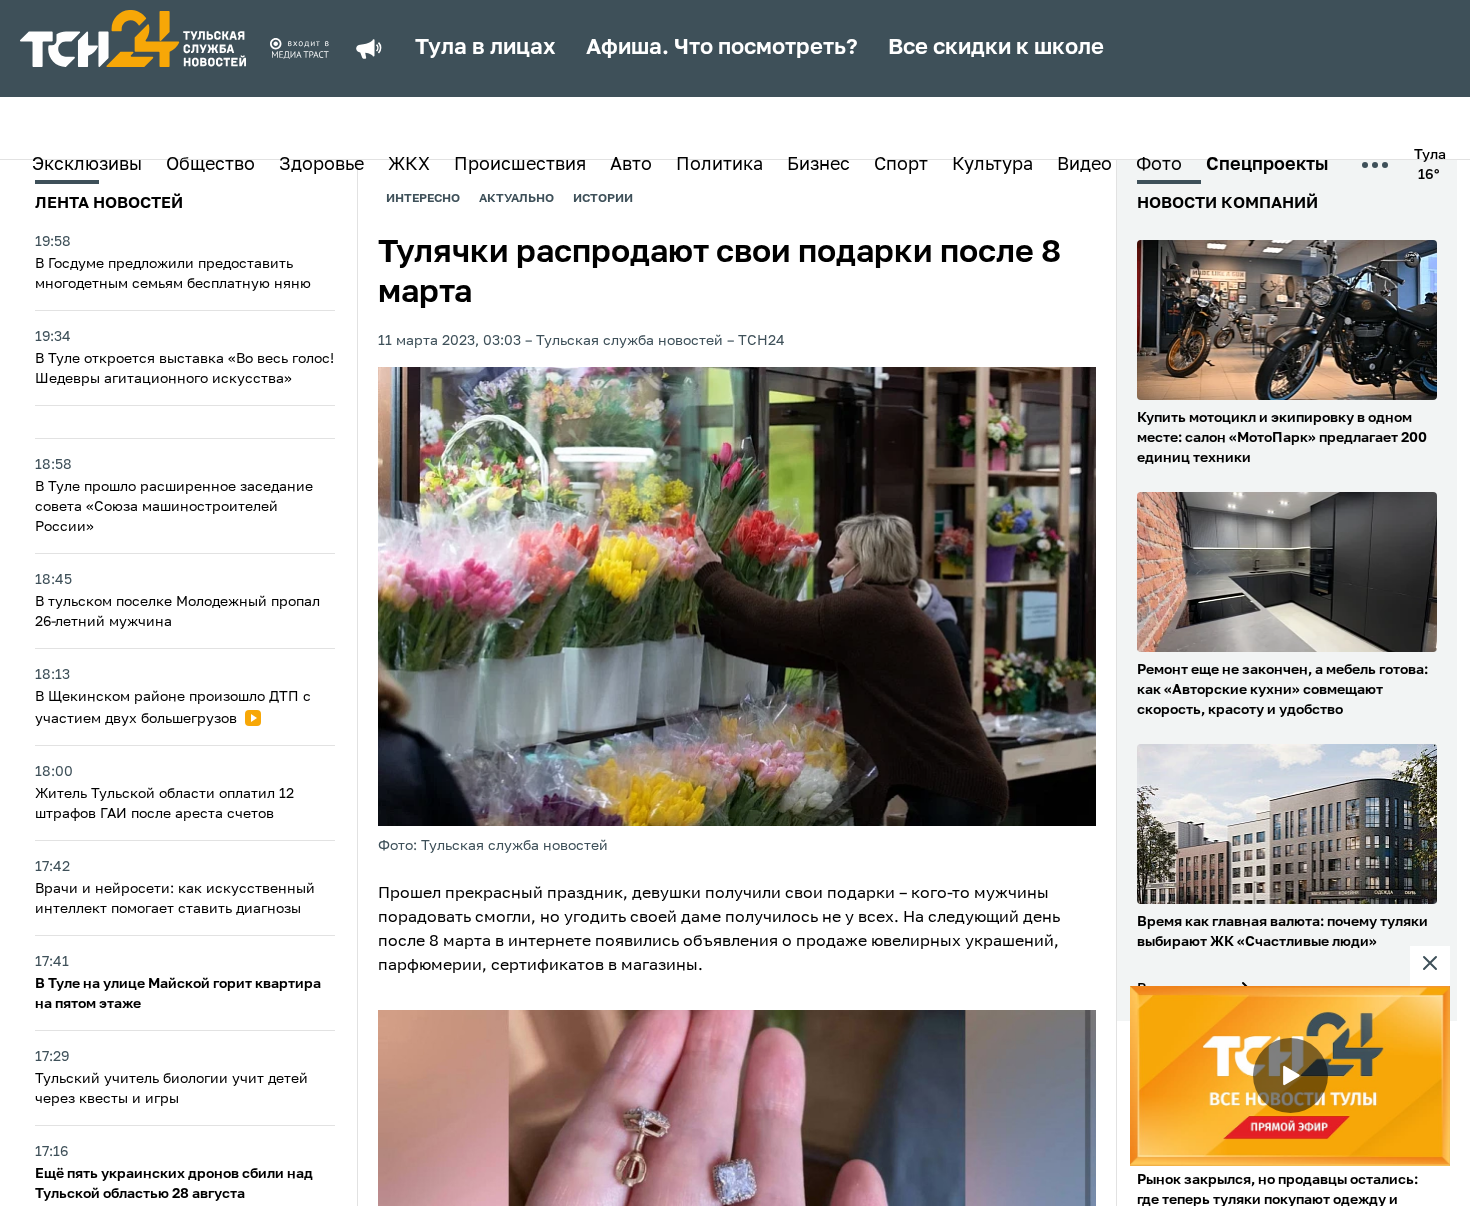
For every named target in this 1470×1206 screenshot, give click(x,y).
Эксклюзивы (87, 165)
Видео (1084, 165)
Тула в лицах (485, 48)
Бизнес (818, 165)
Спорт (901, 165)
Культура (992, 165)
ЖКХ (409, 165)
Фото (1159, 165)
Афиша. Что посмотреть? (722, 48)
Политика (719, 165)
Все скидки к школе (996, 48)
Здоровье (321, 165)
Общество (210, 165)
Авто (631, 165)
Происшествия (520, 165)
